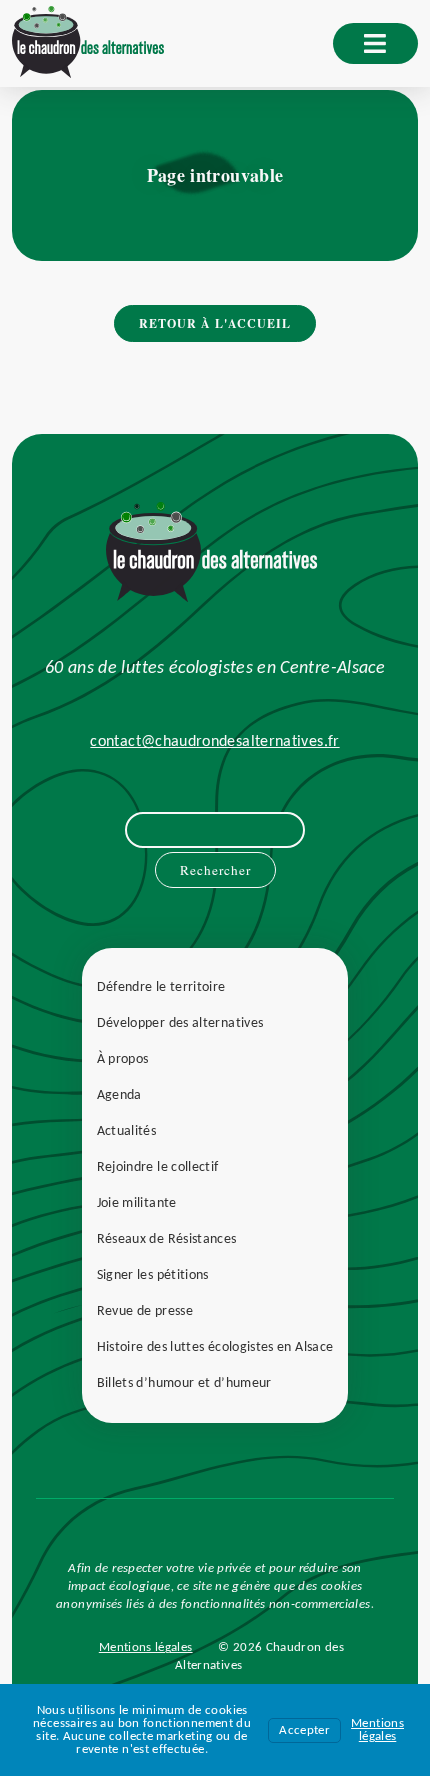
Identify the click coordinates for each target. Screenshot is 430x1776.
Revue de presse (145, 1311)
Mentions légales (146, 1647)
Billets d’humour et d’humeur (184, 1383)
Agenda (119, 1095)
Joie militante (137, 1203)
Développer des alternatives (180, 1023)
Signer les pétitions (153, 1275)
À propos (123, 1059)
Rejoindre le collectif (158, 1167)
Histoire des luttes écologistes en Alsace (215, 1347)
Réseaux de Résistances (167, 1239)
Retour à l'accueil (215, 323)
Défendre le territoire (161, 987)
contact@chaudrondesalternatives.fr (214, 742)
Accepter (304, 1730)
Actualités (127, 1131)
